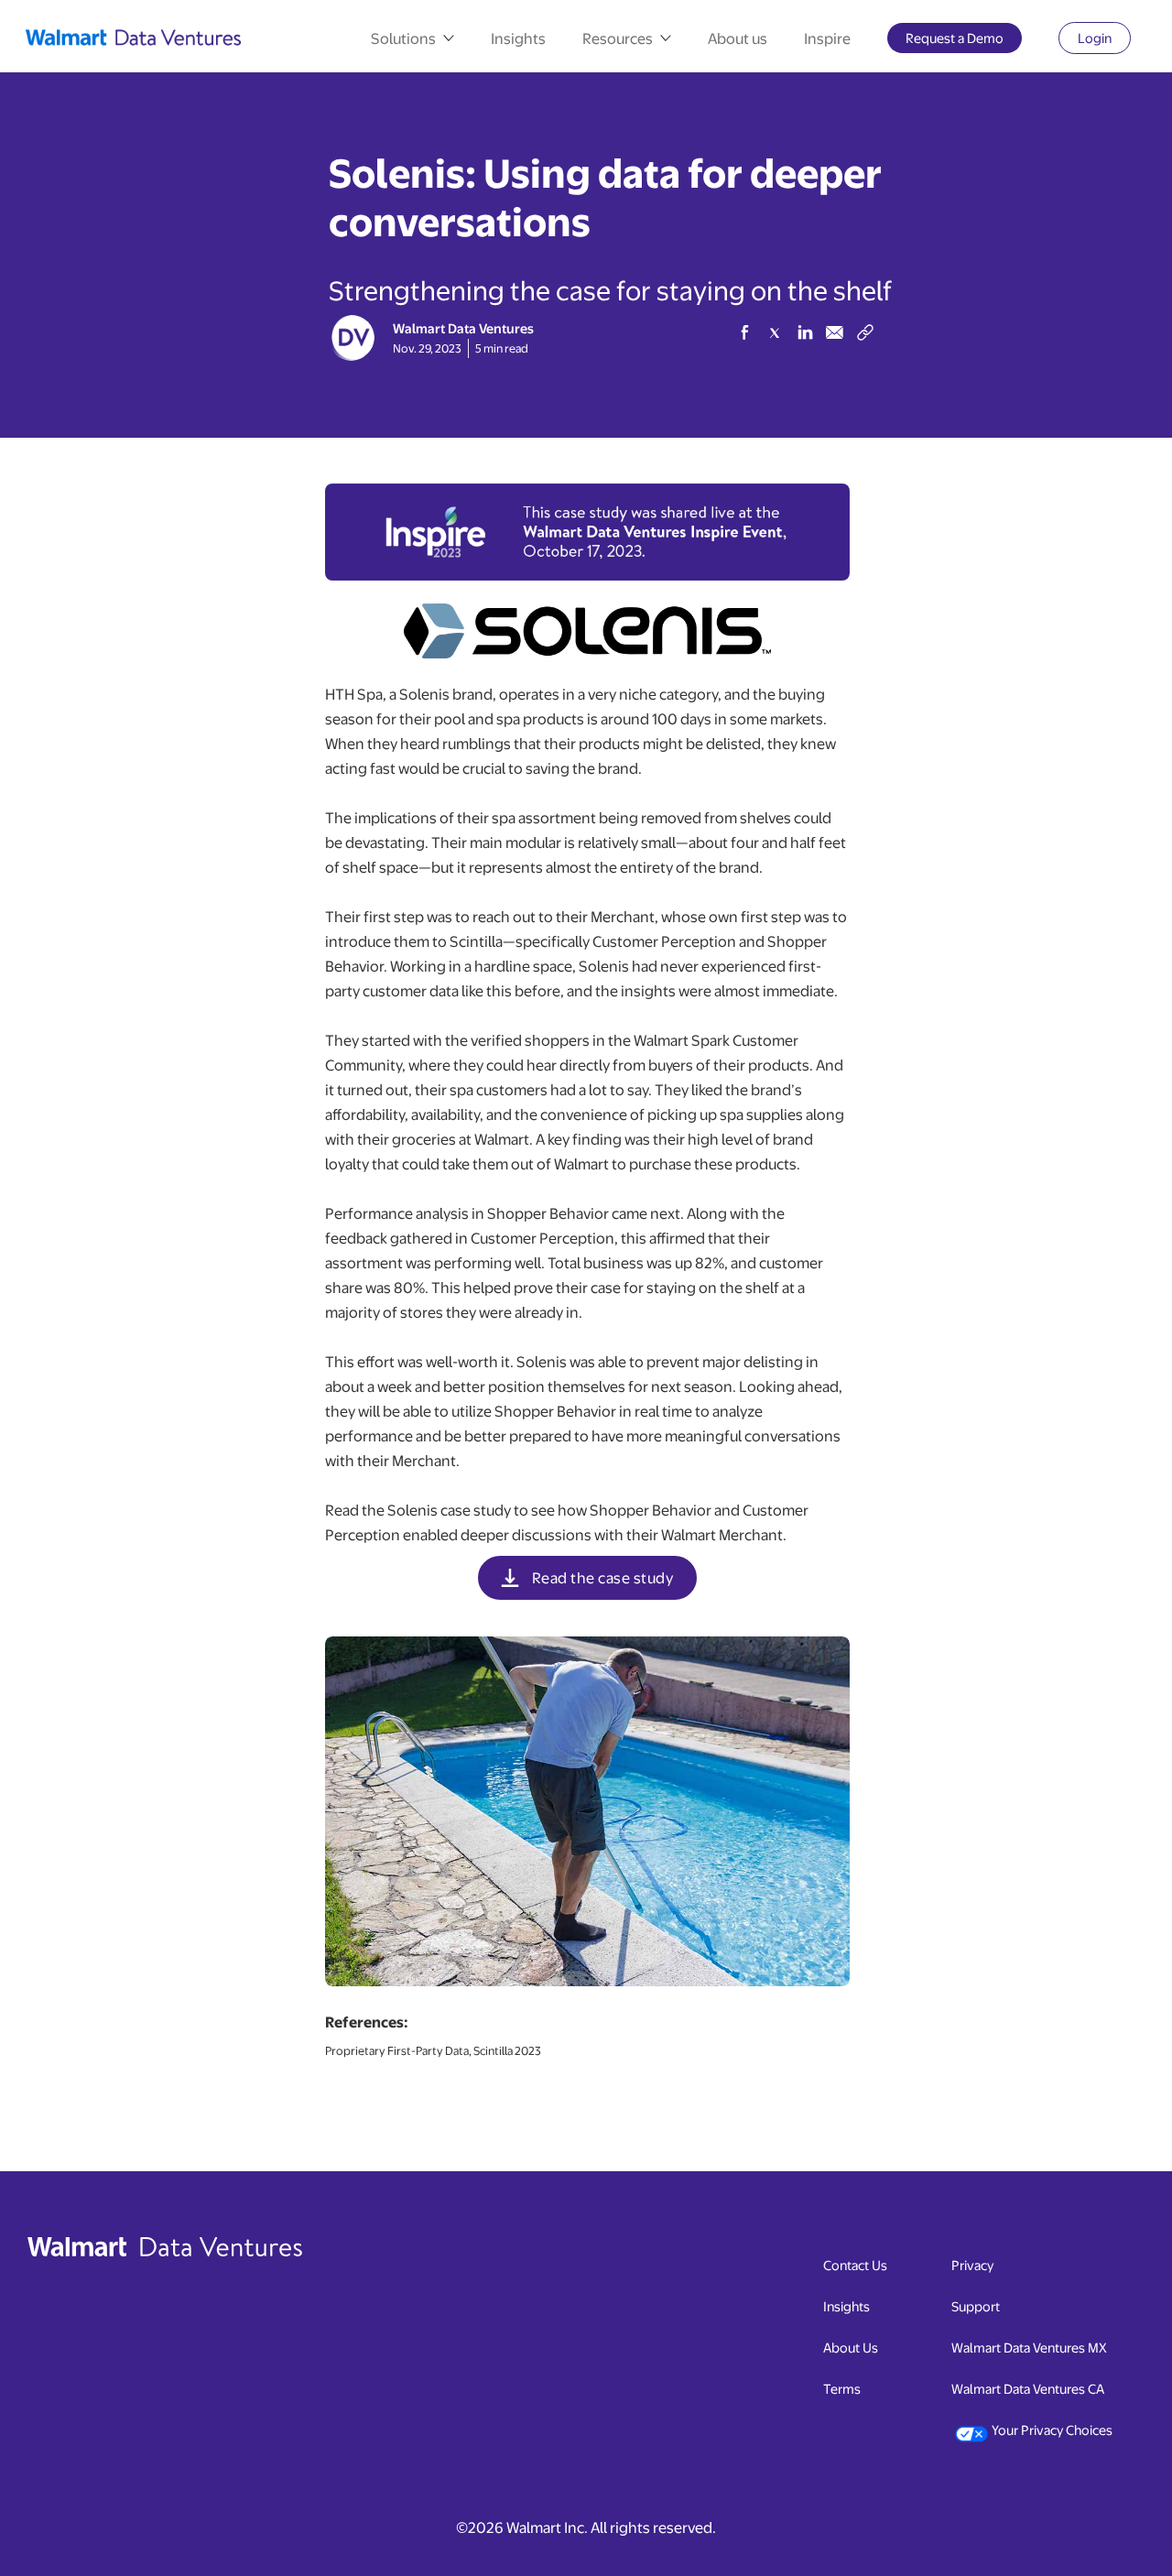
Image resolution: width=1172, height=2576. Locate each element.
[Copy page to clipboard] (865, 329)
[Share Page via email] (835, 332)
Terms (842, 2388)
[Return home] (138, 38)
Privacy (972, 2264)
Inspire (827, 38)
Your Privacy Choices (1052, 2429)
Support (976, 2305)
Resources (618, 38)
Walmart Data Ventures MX (1029, 2347)
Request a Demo (964, 41)
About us (738, 38)
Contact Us (855, 2264)
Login (1104, 41)
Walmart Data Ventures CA (1028, 2388)
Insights (518, 38)
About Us (851, 2347)
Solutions (403, 38)
